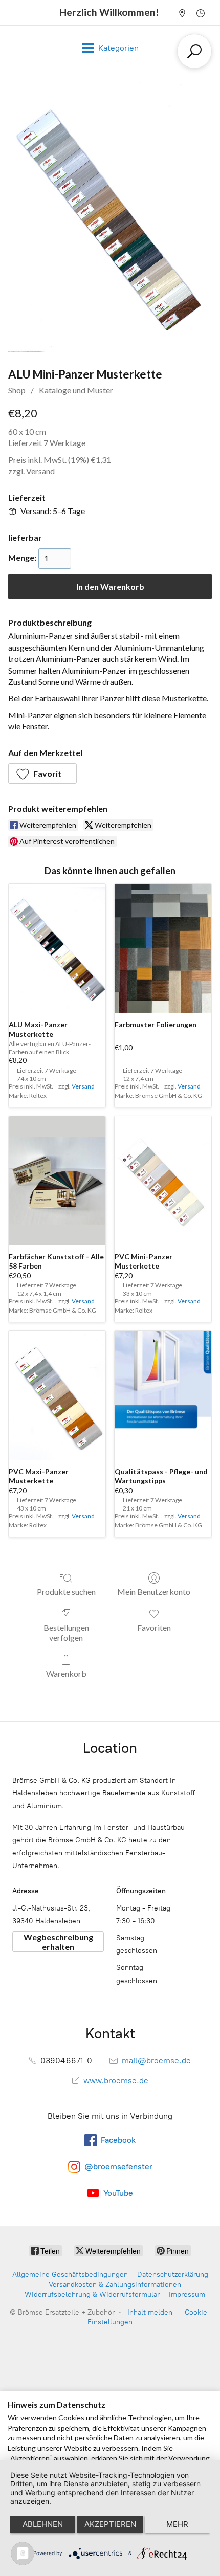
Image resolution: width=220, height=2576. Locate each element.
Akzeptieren (110, 2524)
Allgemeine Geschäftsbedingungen (70, 2274)
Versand (40, 471)
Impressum (187, 2294)
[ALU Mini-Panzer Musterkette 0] (110, 217)
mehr (177, 2524)
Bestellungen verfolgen (66, 1632)
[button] (42, 773)
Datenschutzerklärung (173, 2274)
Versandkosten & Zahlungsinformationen (115, 2285)
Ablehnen (43, 2524)
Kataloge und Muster (76, 390)
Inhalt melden (150, 2312)
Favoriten (154, 1627)
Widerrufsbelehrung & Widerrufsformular (92, 2294)
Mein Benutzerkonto (154, 1592)
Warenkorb (66, 1673)
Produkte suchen (66, 1592)
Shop (17, 390)
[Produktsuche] (194, 51)
